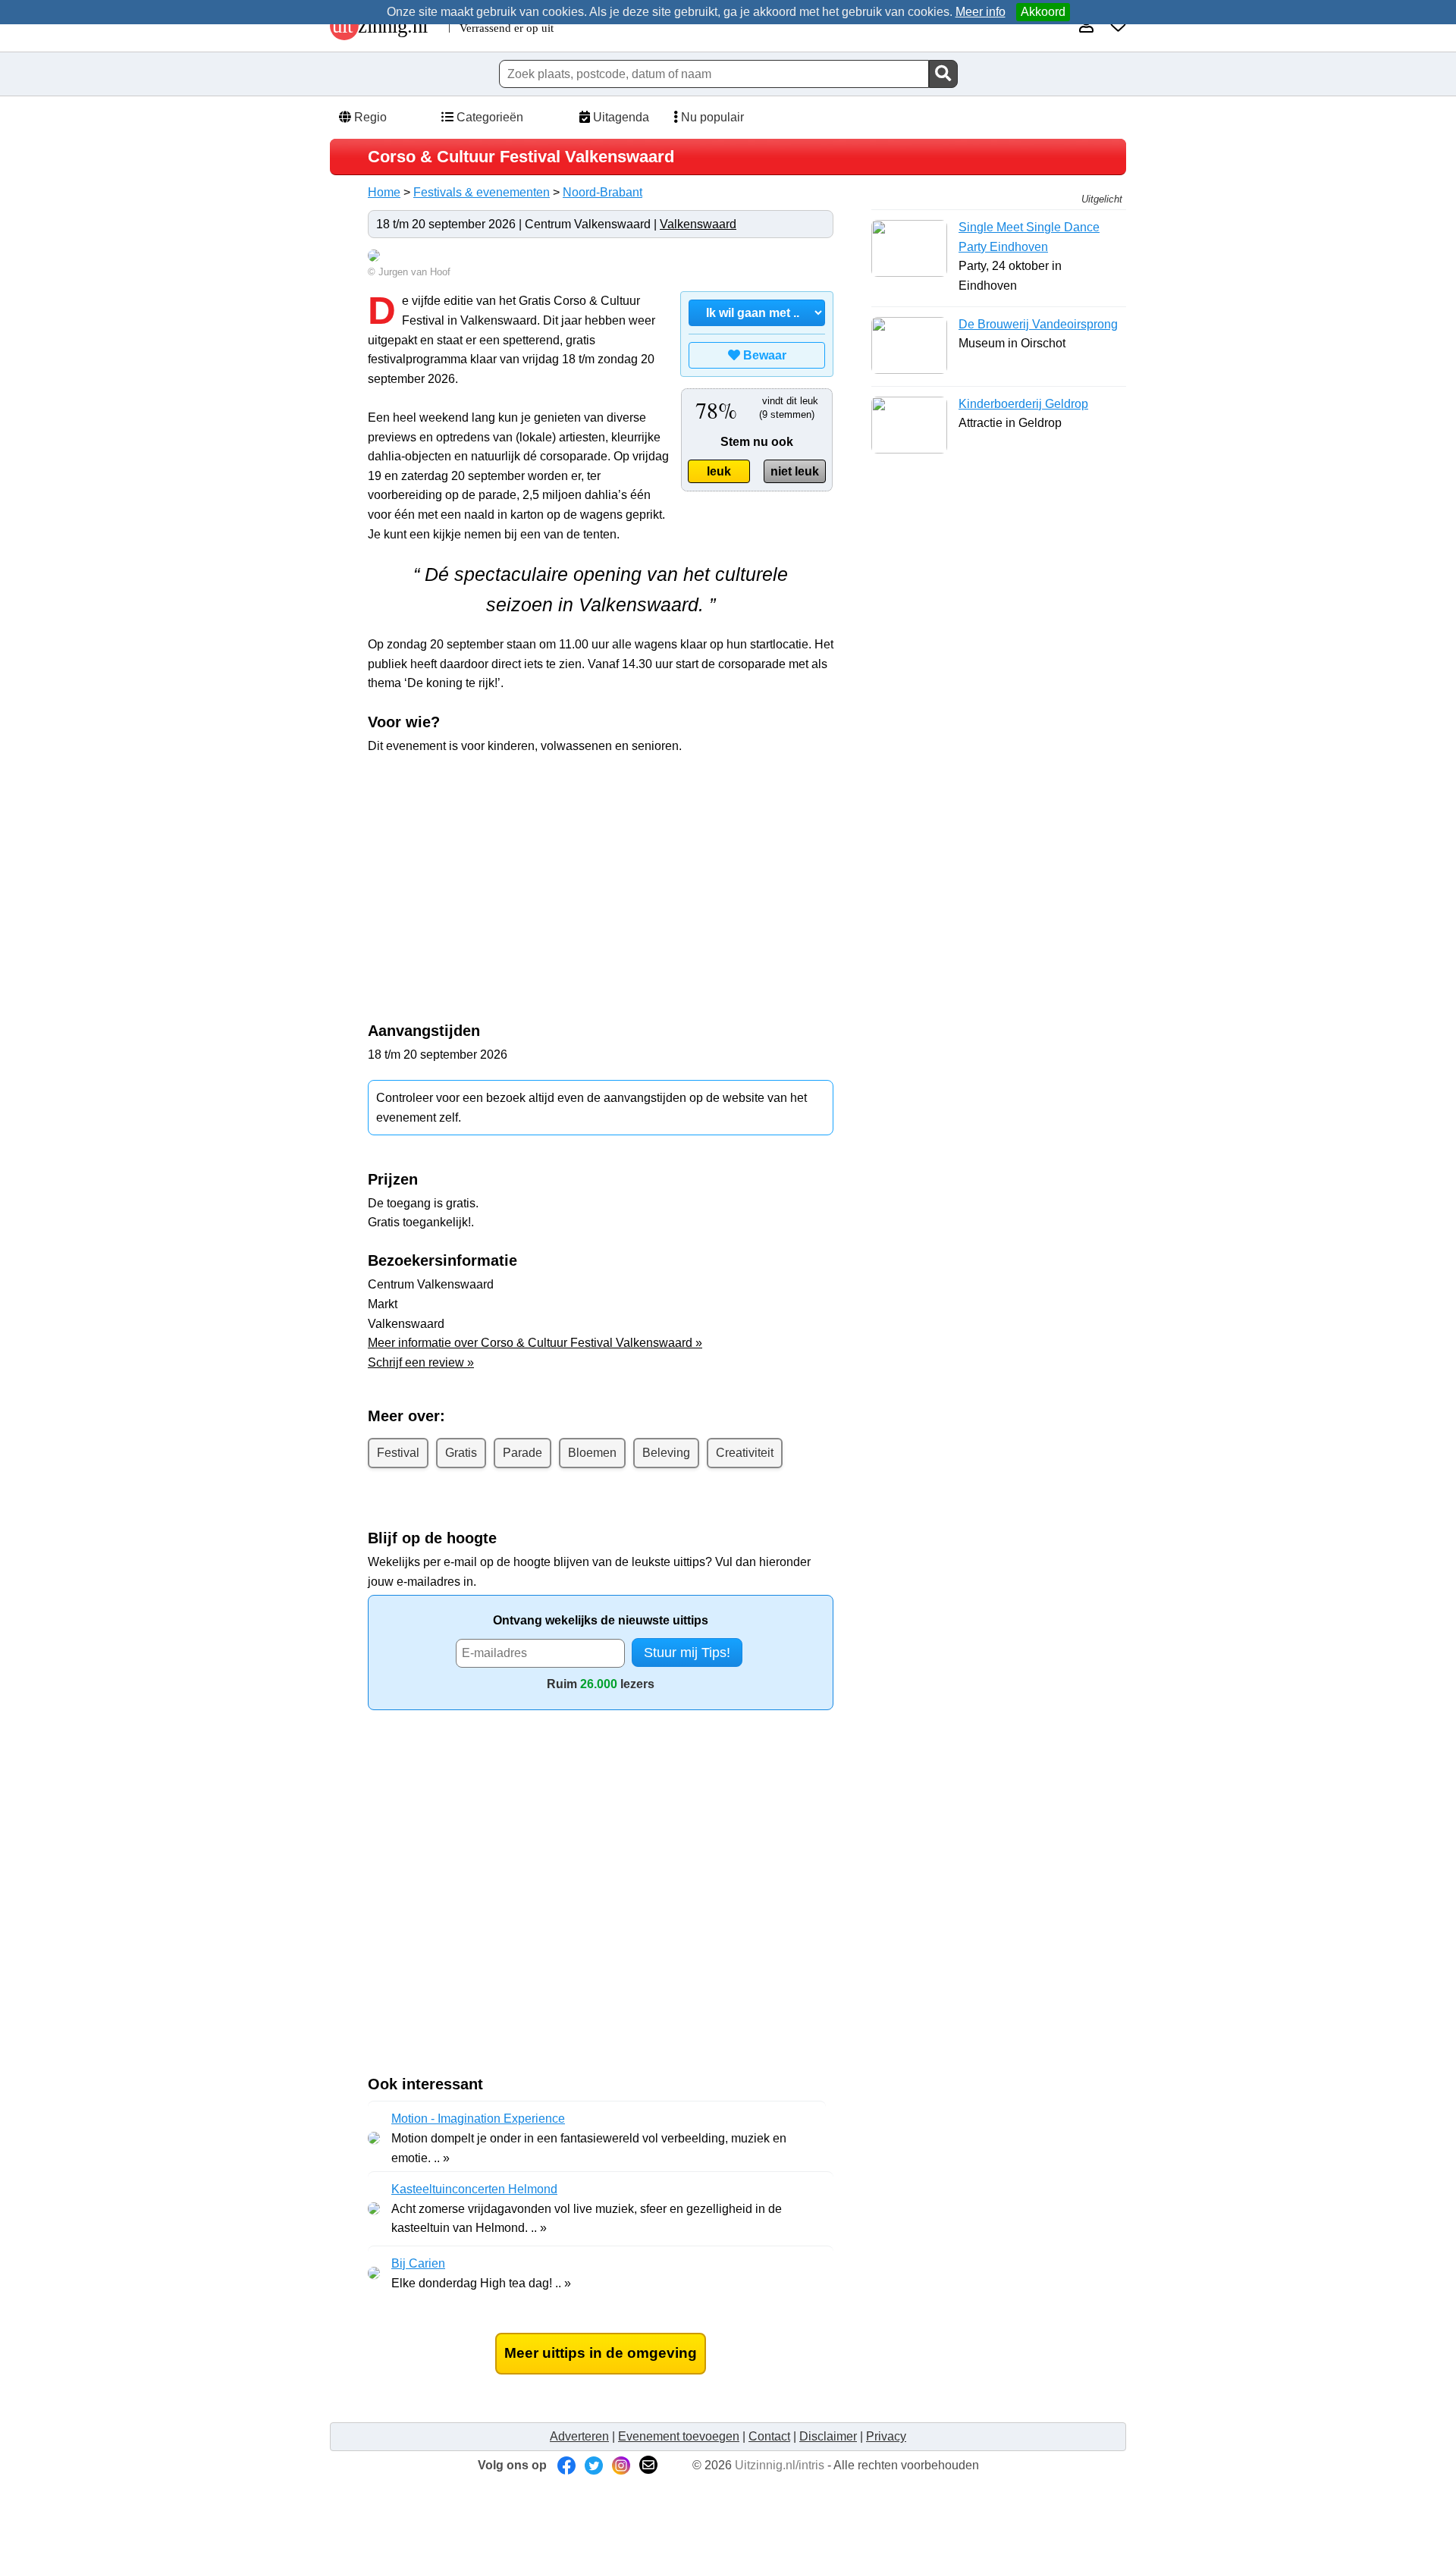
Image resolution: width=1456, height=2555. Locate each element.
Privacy (886, 2436)
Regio (369, 117)
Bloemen (592, 1453)
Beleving (666, 1453)
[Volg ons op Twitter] (594, 2465)
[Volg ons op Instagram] (621, 2465)
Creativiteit (745, 1453)
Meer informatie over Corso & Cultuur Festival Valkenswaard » (535, 1343)
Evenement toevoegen (679, 2436)
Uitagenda (620, 117)
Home (384, 192)
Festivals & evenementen (482, 192)
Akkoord (1043, 12)
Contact (769, 2436)
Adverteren (579, 2436)
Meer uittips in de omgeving (601, 2353)
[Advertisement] (601, 877)
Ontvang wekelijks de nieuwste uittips (601, 1620)
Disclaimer (828, 2436)
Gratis (461, 1453)
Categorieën (488, 117)
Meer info (981, 12)
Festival (398, 1453)
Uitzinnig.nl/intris (780, 2465)
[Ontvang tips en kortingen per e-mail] (648, 2465)
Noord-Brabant (602, 192)
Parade (522, 1453)
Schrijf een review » (421, 1362)
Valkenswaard (698, 224)
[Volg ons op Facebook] (566, 2465)
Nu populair (711, 117)
